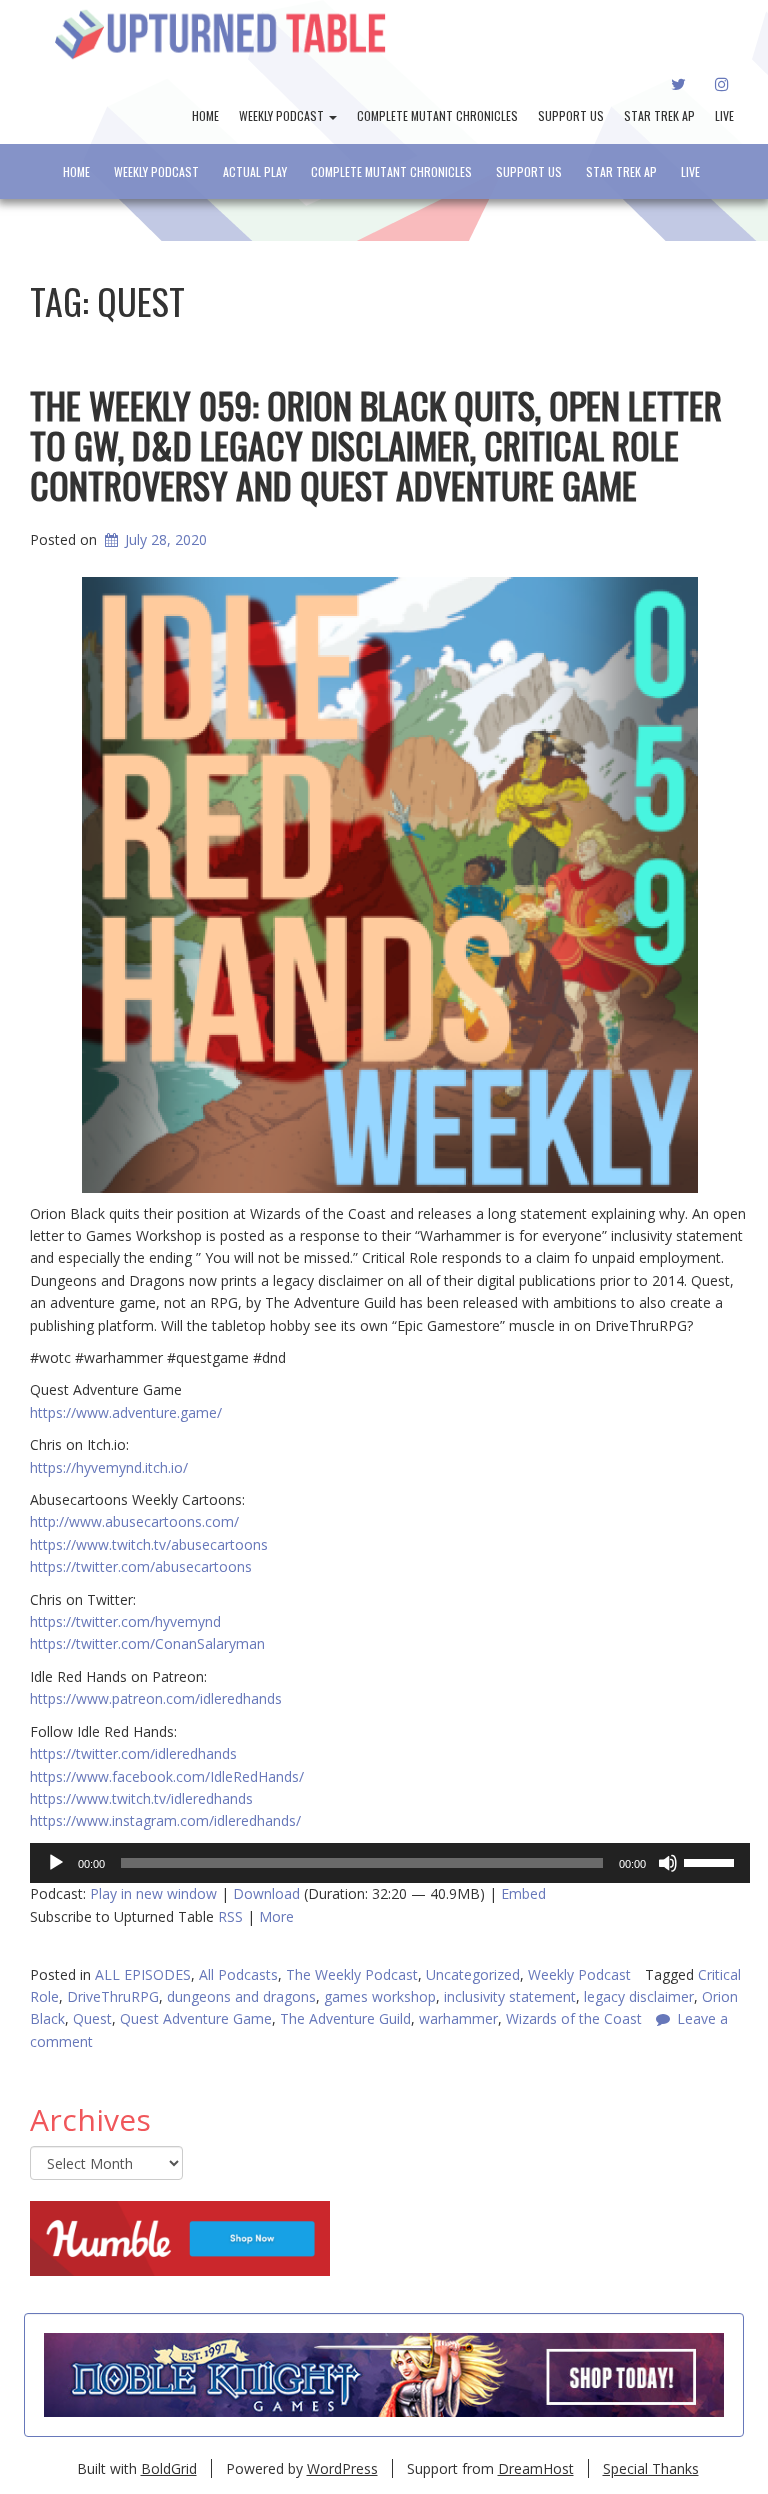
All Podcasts (238, 1974)
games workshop (380, 1996)
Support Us (571, 115)
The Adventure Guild (345, 2018)
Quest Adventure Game (196, 2018)
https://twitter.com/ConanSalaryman (147, 1643)
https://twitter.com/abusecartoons (141, 1566)
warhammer (458, 2018)
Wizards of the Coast (574, 2018)
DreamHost (536, 2468)
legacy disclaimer (639, 1996)
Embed (523, 1893)
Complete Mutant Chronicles (437, 115)
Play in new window (153, 1893)
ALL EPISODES (143, 1974)
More (276, 1916)
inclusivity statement (510, 1996)
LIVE (724, 115)
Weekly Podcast (283, 115)
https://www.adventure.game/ (126, 1412)
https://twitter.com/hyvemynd (125, 1621)
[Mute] (668, 1863)
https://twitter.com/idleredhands (133, 1753)
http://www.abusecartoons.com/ (134, 1521)
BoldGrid (169, 2468)
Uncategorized (473, 1974)
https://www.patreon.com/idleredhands (156, 1698)
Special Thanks (651, 2468)
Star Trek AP (659, 115)
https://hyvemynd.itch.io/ (109, 1467)
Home (205, 115)
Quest (92, 2018)
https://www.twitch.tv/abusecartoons (149, 1544)
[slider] (712, 1861)
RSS (230, 1916)
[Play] (56, 1863)
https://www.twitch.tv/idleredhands (141, 1798)
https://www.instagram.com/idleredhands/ (165, 1820)
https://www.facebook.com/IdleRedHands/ (167, 1776)
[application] (390, 1863)
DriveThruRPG (113, 1996)
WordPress (342, 2468)
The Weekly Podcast (352, 1974)
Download (266, 1893)
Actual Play (255, 171)
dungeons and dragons (241, 1996)
